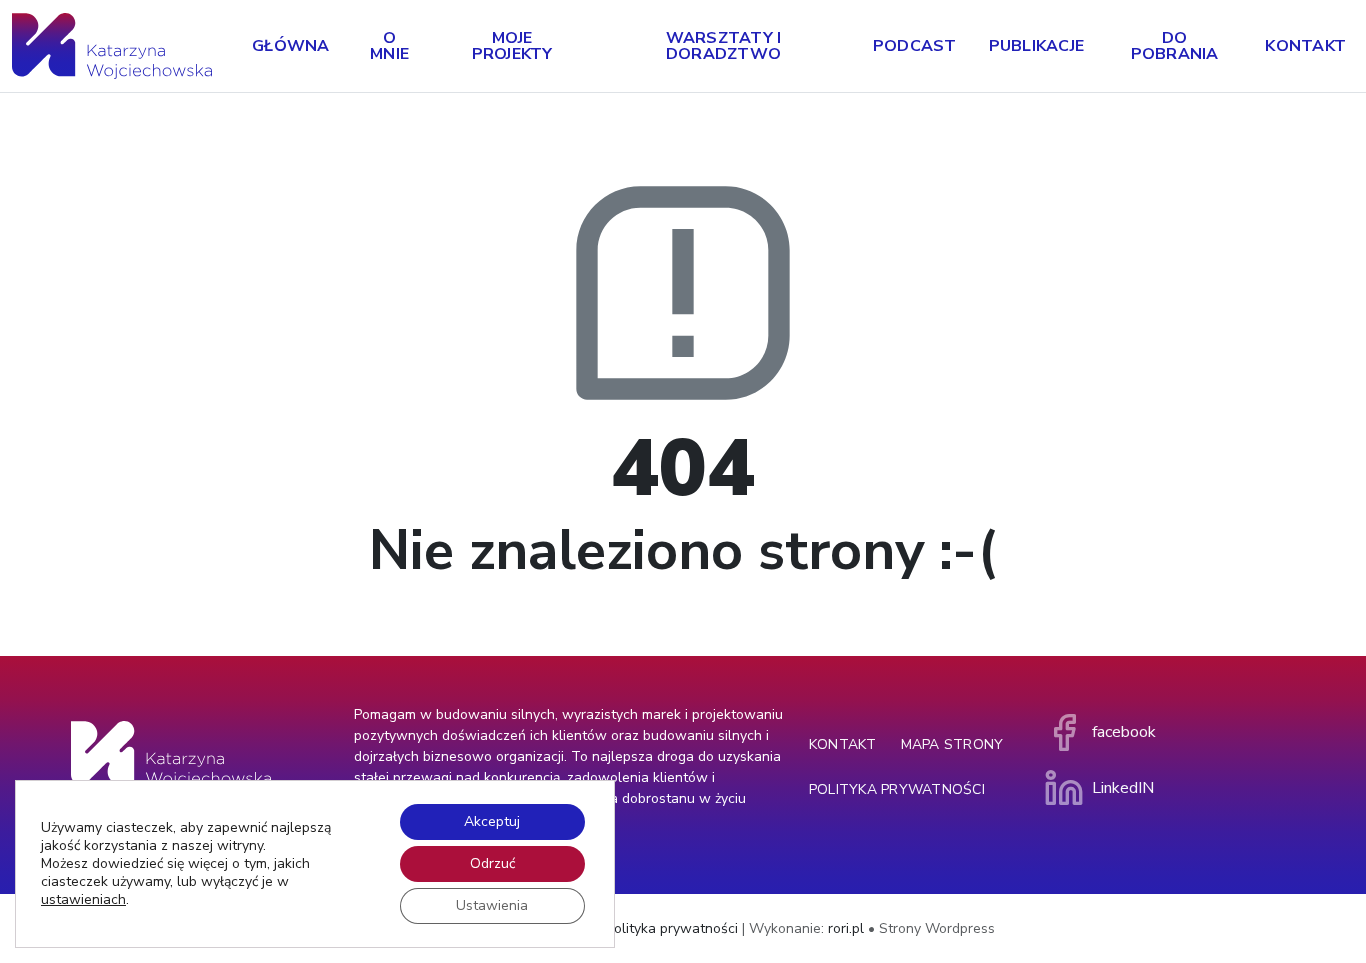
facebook (1124, 732)
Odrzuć (492, 863)
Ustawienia (492, 905)
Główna (291, 46)
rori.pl (846, 928)
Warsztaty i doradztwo (724, 46)
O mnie (389, 46)
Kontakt (1305, 46)
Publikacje (1037, 46)
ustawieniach (83, 900)
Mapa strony (952, 744)
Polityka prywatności (897, 789)
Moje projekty (512, 46)
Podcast (915, 46)
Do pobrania (1175, 46)
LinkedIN (1123, 788)
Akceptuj (492, 821)
